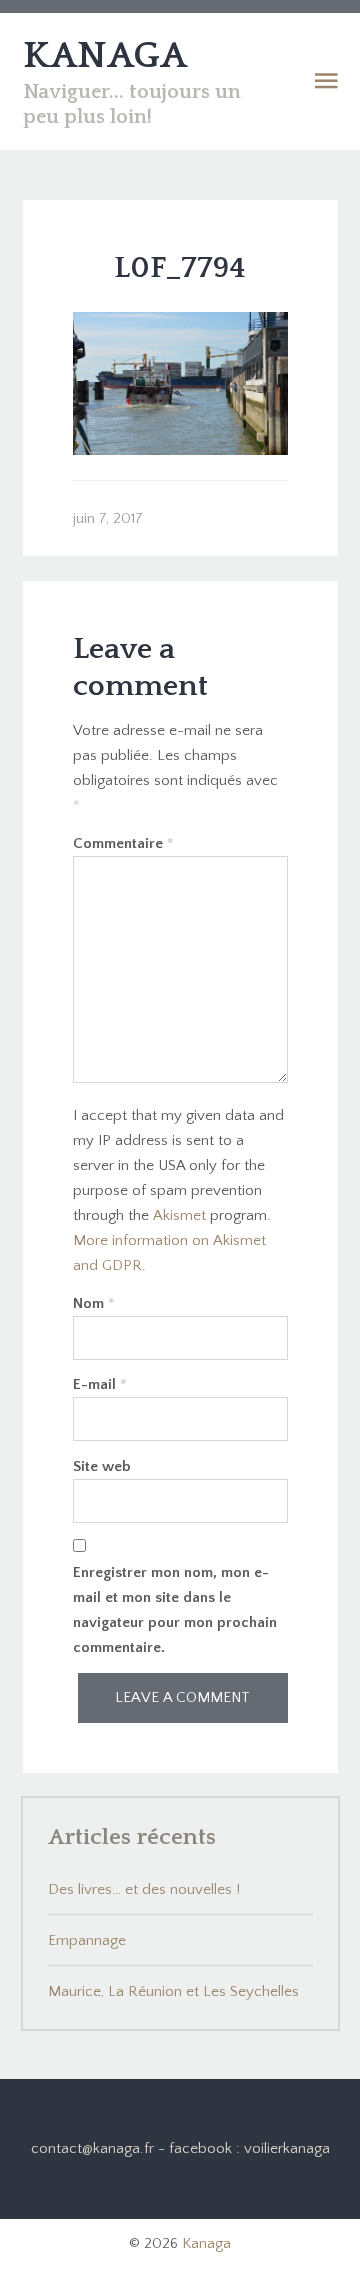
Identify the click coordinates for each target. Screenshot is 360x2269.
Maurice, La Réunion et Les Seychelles (173, 1991)
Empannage (87, 1940)
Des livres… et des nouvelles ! (144, 1889)
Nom (94, 1303)
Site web (102, 1466)
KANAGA (105, 56)
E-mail (100, 1384)
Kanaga (206, 2243)
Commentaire (123, 843)
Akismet (179, 1215)
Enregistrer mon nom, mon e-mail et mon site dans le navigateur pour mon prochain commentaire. (175, 1610)
